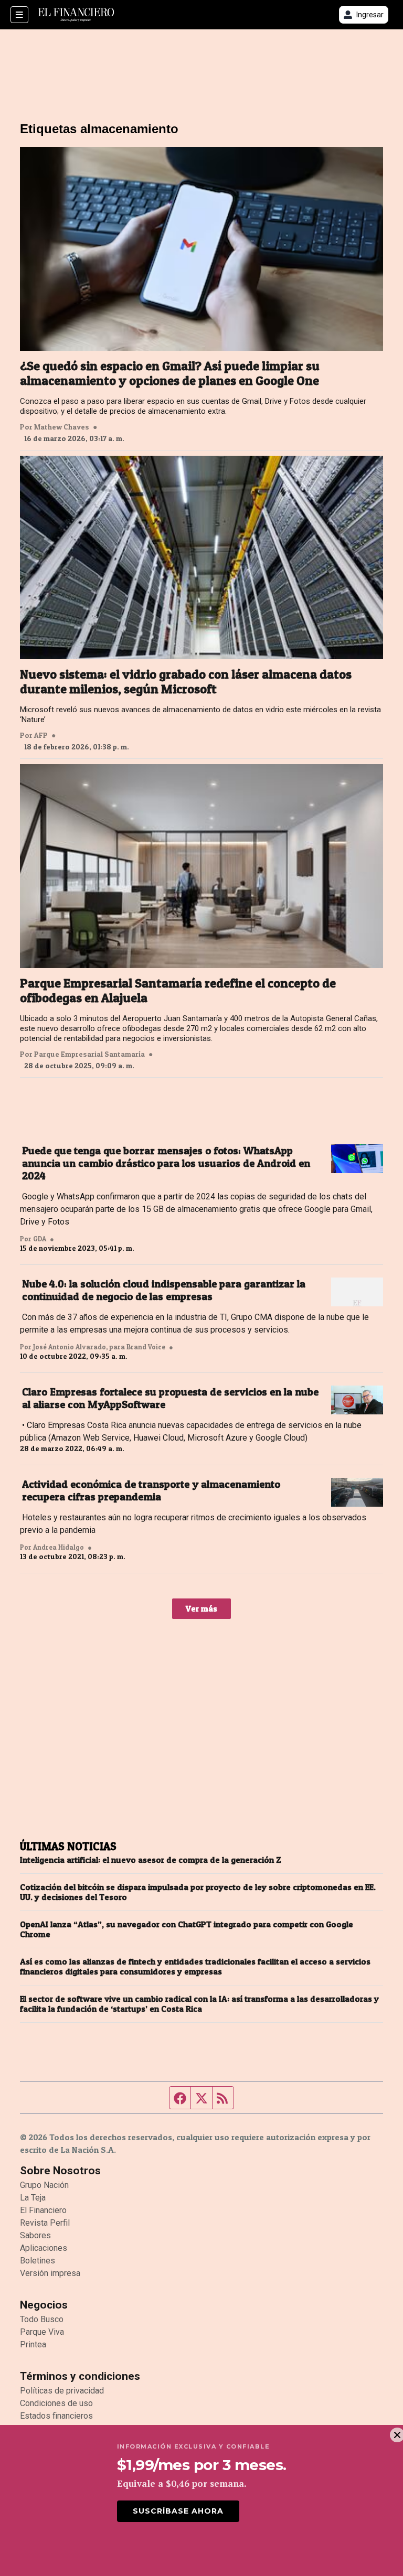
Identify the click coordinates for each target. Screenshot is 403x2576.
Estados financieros (56, 2416)
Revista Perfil (45, 2223)
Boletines (38, 2261)
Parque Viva (42, 2332)
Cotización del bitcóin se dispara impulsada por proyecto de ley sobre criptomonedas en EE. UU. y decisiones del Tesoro (198, 1892)
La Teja (33, 2198)
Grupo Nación (44, 2185)
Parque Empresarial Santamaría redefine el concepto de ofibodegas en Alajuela (178, 991)
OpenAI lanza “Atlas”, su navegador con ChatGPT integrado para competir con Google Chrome (187, 1929)
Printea (33, 2344)
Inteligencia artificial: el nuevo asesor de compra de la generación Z (151, 1860)
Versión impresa (50, 2273)
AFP (41, 735)
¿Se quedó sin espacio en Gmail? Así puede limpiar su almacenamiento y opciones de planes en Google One (170, 373)
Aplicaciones (44, 2248)
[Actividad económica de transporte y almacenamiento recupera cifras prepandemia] (357, 1493)
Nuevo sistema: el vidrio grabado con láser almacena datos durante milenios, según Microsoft (186, 682)
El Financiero (43, 2210)
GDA (40, 1239)
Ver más (201, 1608)
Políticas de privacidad (62, 2391)
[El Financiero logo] (76, 15)
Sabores (35, 2235)
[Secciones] (19, 15)
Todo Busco (42, 2319)
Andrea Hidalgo (59, 1547)
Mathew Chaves (62, 427)
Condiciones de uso (56, 2403)
